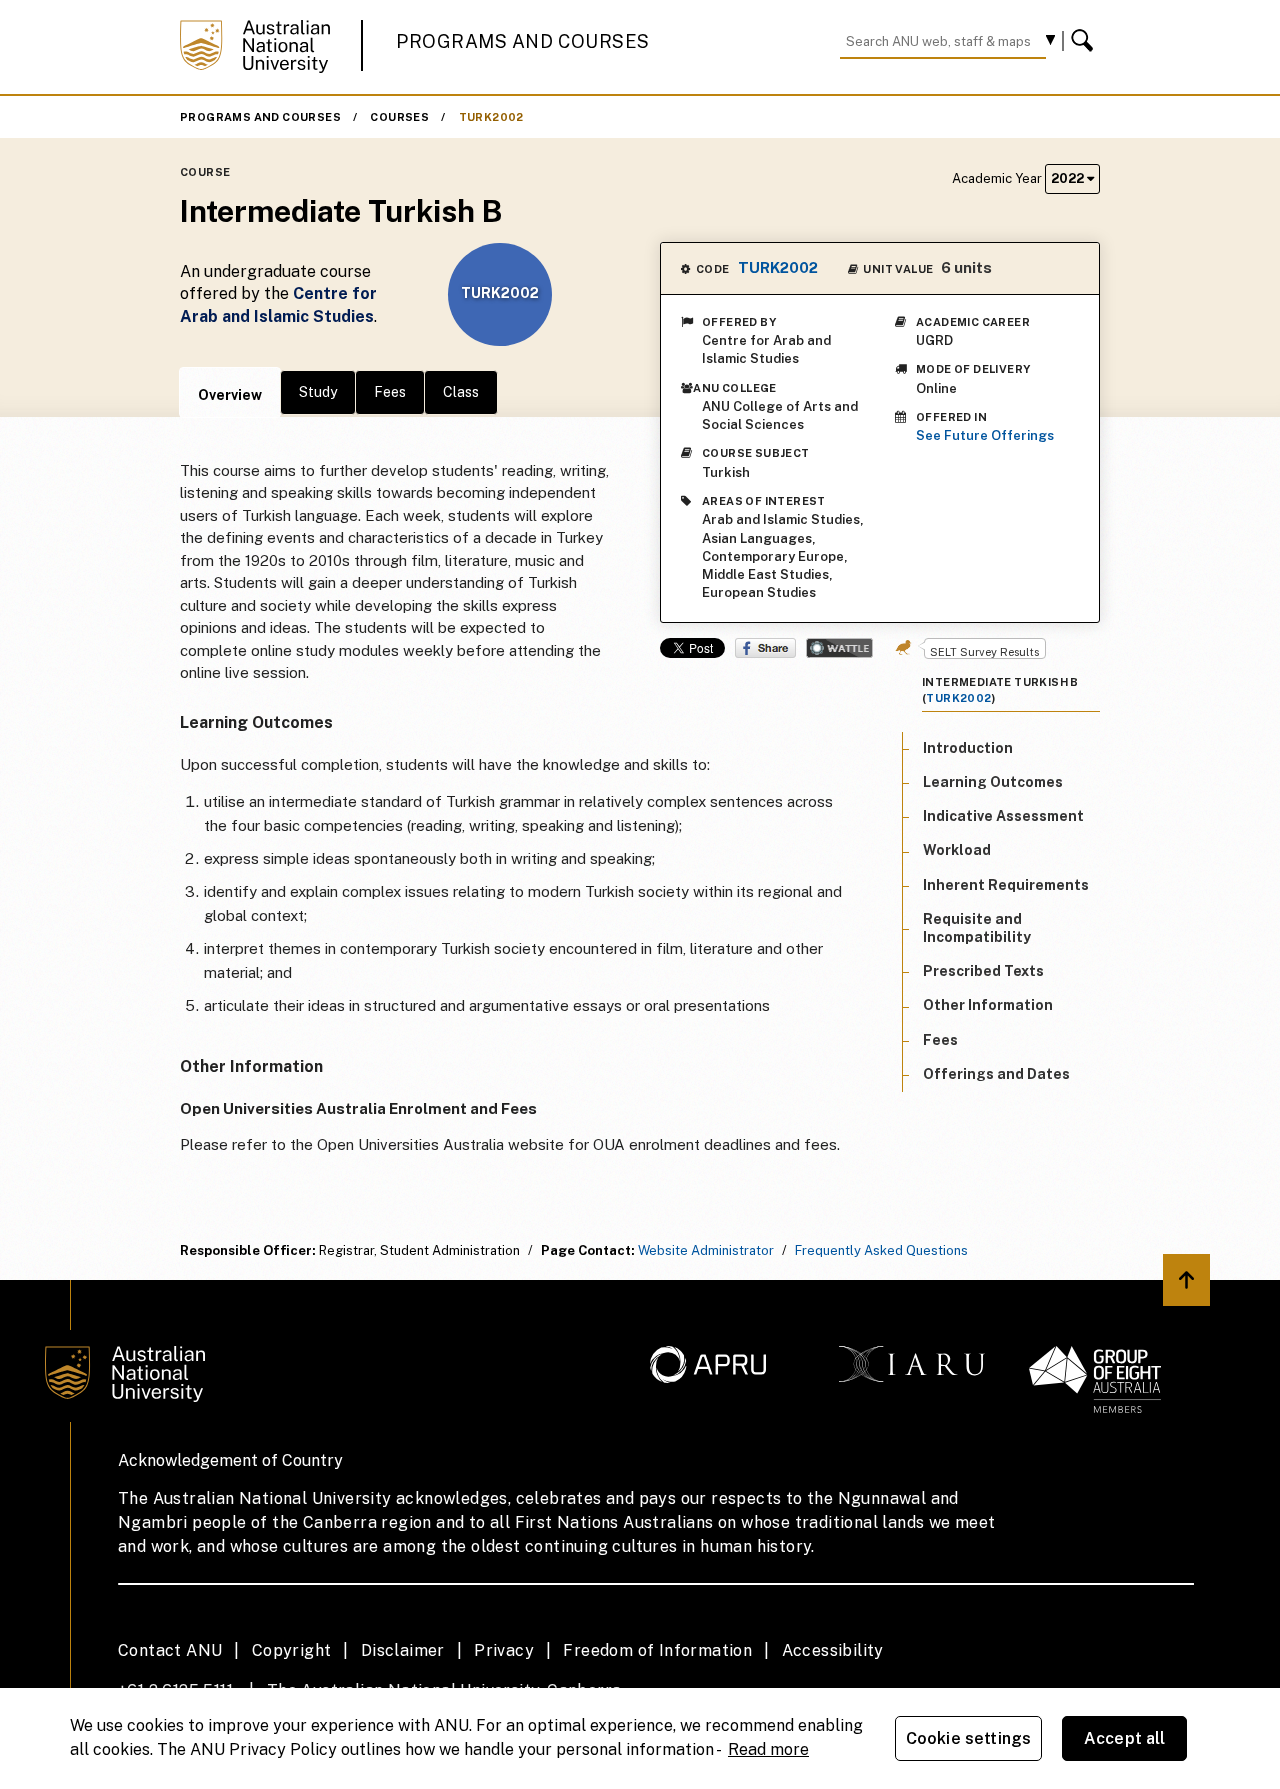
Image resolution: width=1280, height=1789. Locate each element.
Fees (390, 392)
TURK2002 (491, 117)
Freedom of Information (657, 1650)
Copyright (292, 1650)
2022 (1069, 178)
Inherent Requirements (1006, 884)
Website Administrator (706, 1250)
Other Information (988, 1005)
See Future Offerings (985, 435)
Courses (399, 117)
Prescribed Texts (983, 971)
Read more (768, 1749)
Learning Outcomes (993, 782)
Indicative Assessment (1003, 816)
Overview (230, 395)
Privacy (504, 1650)
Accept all (1125, 1738)
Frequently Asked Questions (881, 1250)
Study (318, 392)
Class (461, 392)
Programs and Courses (523, 41)
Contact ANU (170, 1650)
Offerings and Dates (996, 1074)
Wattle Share (839, 648)
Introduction (968, 748)
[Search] (1085, 41)
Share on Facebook (765, 648)
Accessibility (833, 1650)
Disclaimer (403, 1650)
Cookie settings (968, 1738)
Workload (957, 850)
